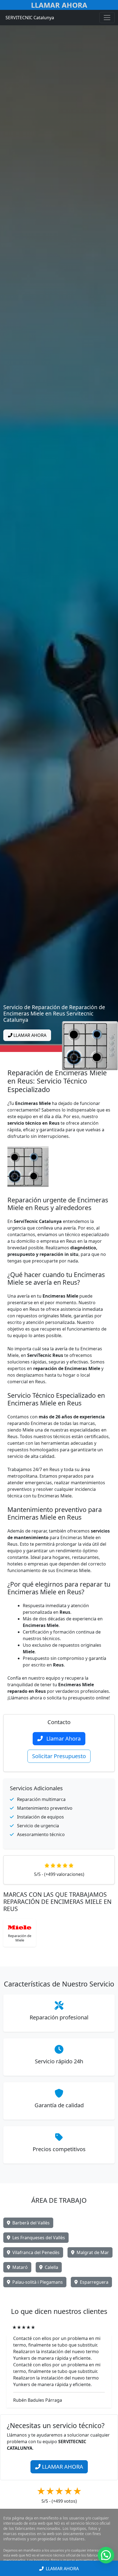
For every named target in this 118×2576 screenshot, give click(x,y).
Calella (51, 2267)
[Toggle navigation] (107, 18)
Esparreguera (94, 2282)
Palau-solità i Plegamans (38, 2282)
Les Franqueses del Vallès (39, 2238)
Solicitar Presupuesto (59, 1756)
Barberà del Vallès (31, 2223)
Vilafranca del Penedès (36, 2252)
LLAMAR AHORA (29, 1035)
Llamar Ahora (59, 5)
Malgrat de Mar (93, 2252)
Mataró (20, 2267)
